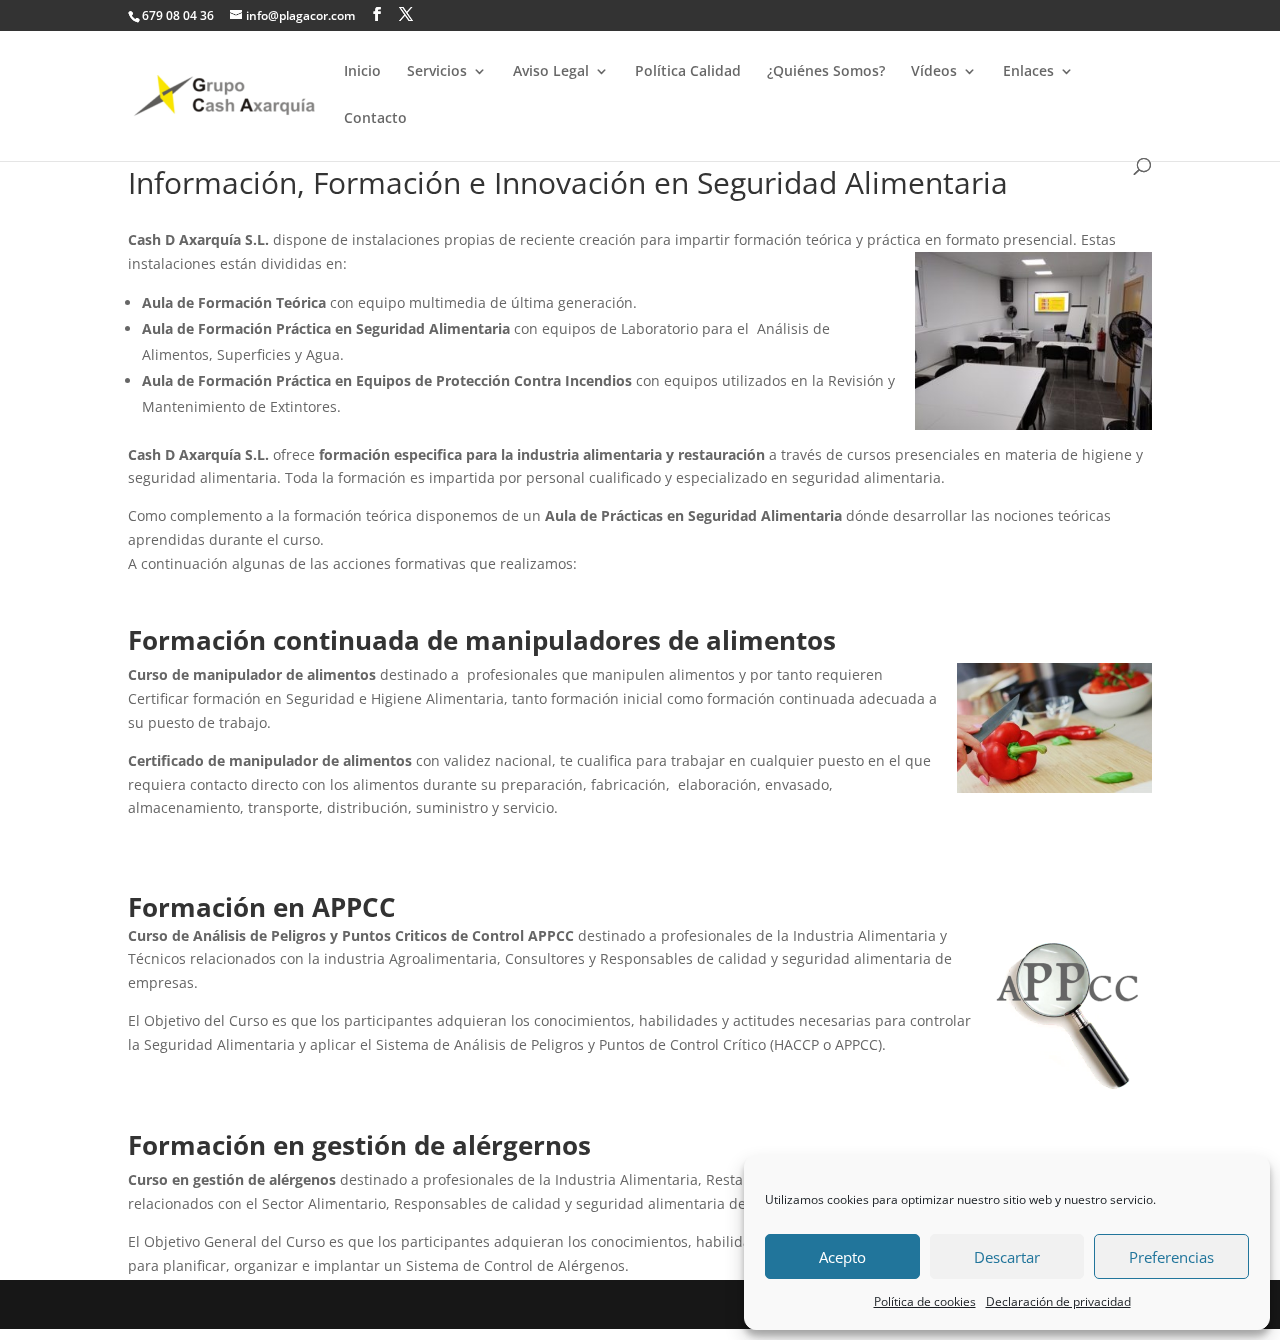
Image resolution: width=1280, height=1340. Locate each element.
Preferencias (1171, 1257)
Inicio (362, 72)
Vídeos (934, 72)
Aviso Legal (551, 72)
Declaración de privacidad (1058, 1301)
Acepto (842, 1257)
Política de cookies (925, 1301)
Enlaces (1028, 72)
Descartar (1007, 1257)
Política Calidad (688, 72)
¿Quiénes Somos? (826, 72)
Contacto (375, 119)
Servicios (437, 72)
